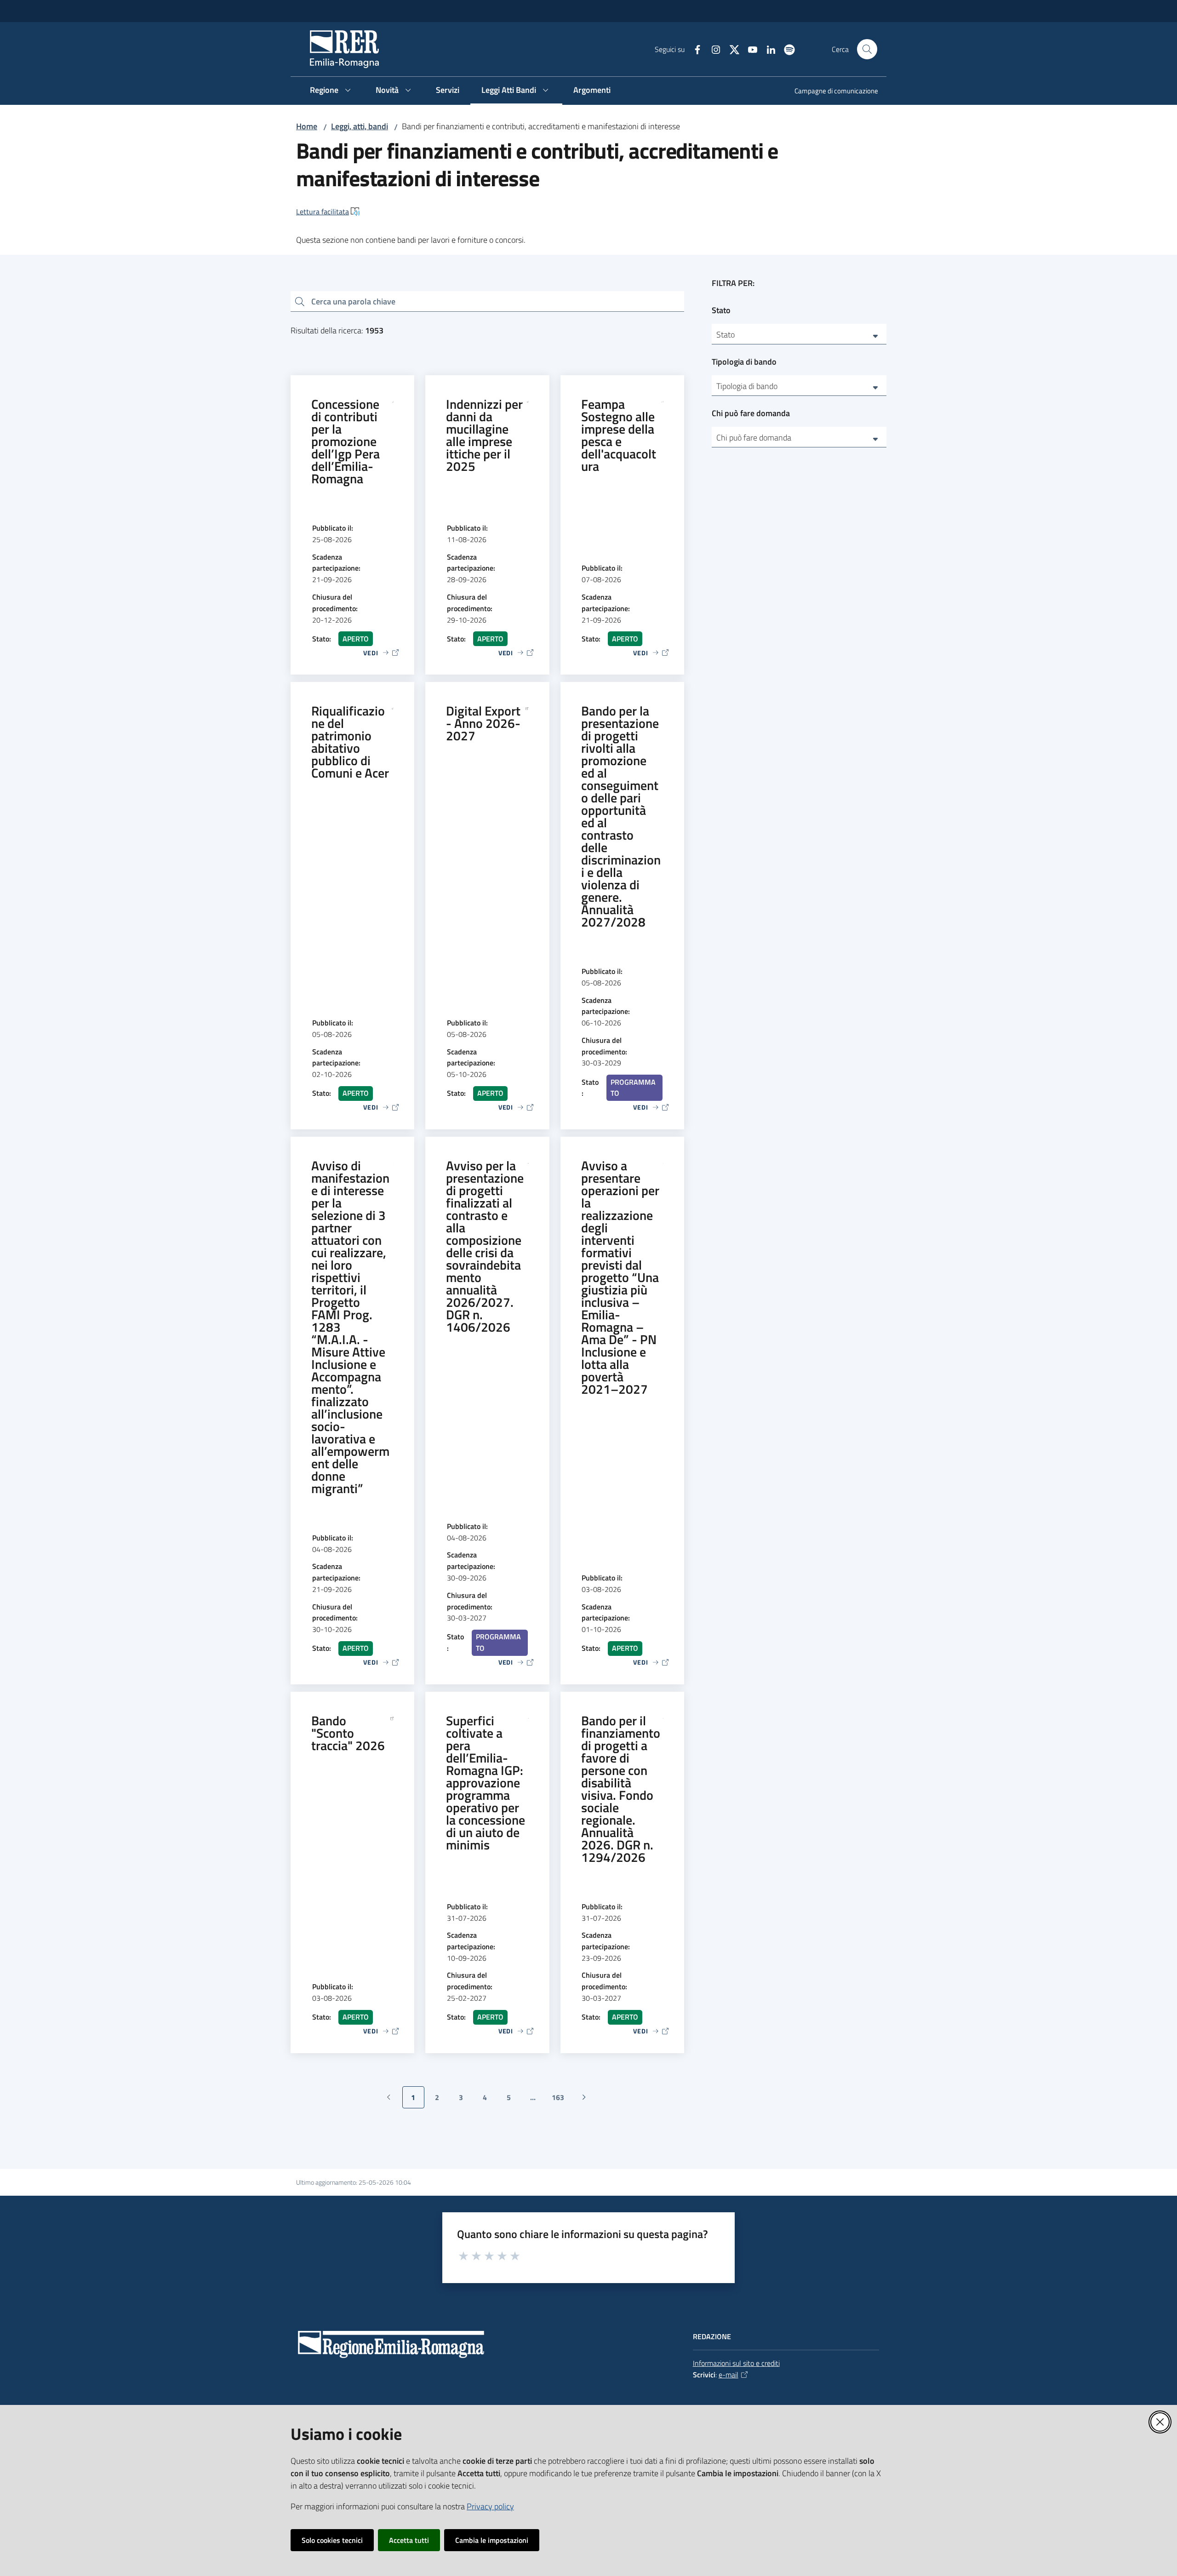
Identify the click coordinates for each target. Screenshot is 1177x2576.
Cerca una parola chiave (353, 301)
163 (561, 2100)
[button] (867, 49)
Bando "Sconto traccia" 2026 (348, 1733)
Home (307, 126)
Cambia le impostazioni (492, 2540)
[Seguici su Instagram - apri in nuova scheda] (712, 49)
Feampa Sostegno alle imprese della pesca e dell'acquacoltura (619, 435)
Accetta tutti (409, 2540)
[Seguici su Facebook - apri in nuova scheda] (694, 49)
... (537, 2100)
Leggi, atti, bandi (360, 126)
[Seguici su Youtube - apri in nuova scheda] (749, 49)
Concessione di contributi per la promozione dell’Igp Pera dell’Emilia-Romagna (346, 441)
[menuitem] (831, 92)
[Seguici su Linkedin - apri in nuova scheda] (767, 49)
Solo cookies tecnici (332, 2540)
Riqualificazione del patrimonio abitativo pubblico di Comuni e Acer (350, 742)
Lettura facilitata (323, 212)
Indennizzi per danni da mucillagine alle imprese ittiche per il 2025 (484, 435)
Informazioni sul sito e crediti (736, 2363)
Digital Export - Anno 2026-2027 (483, 723)
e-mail (728, 2375)
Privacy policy (490, 2506)
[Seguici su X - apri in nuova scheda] (731, 49)
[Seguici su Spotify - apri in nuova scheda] (786, 49)
